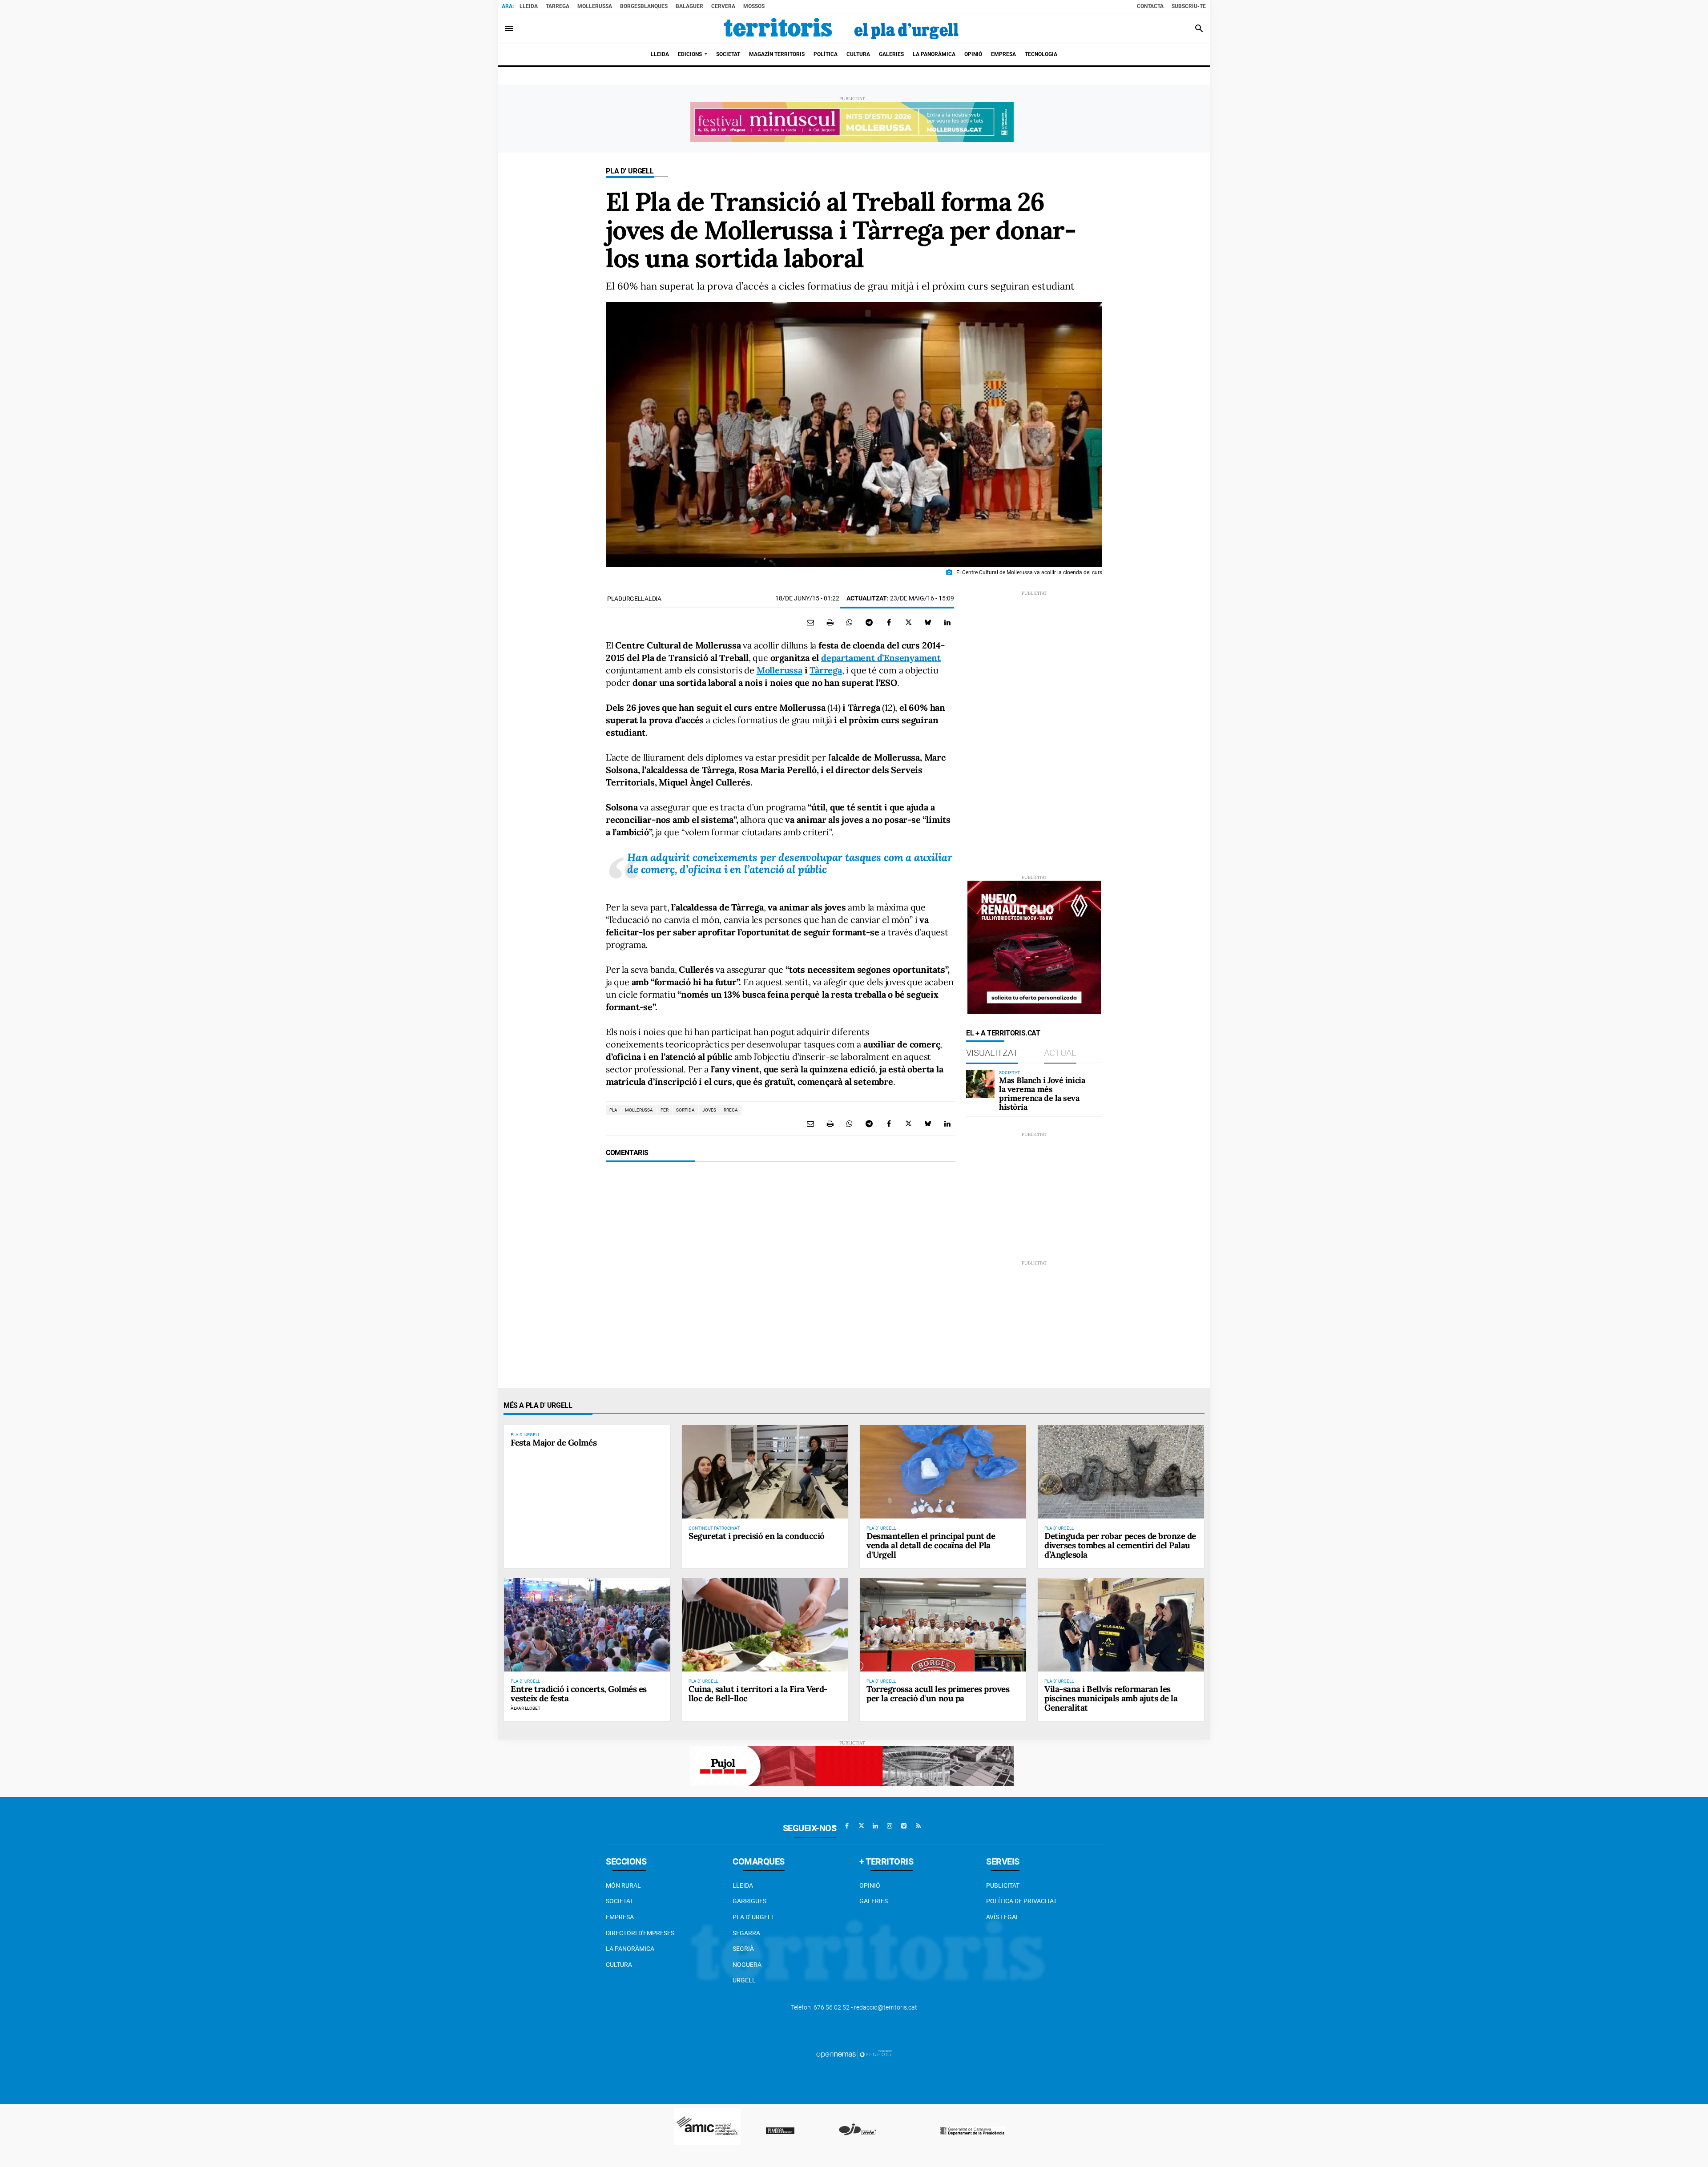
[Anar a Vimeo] (904, 1826)
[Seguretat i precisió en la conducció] (765, 1472)
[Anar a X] (861, 1826)
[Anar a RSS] (918, 1826)
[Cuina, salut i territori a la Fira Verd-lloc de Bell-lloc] (765, 1625)
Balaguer (689, 6)
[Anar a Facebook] (847, 1826)
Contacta (1150, 6)
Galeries (874, 1901)
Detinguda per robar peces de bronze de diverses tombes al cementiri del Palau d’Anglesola (1120, 1545)
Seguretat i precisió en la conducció (757, 1536)
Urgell (744, 1980)
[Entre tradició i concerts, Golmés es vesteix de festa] (587, 1625)
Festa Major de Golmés (554, 1442)
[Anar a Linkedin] (875, 1826)
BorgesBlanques (644, 6)
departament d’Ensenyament (881, 658)
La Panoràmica (630, 1949)
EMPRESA (620, 1917)
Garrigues (749, 1901)
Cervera (723, 6)
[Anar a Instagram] (890, 1826)
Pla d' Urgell (630, 171)
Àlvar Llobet (526, 1708)
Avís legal (1003, 1917)
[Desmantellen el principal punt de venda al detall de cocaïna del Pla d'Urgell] (943, 1472)
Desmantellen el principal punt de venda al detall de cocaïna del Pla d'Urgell (931, 1545)
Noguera (747, 1965)
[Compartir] (850, 622)
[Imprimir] (830, 622)
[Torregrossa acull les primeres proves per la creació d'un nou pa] (943, 1625)
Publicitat (1003, 1885)
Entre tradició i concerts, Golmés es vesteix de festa (579, 1694)
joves (709, 1110)
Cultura (619, 1965)
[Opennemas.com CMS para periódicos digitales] (854, 2054)
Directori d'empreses (640, 1933)
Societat (620, 1901)
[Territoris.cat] (842, 28)
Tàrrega (826, 670)
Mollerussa (595, 6)
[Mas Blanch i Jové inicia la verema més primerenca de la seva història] (980, 1084)
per (665, 1110)
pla (613, 1110)
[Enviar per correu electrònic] (810, 622)
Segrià (743, 1949)
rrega (731, 1110)
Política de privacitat (1021, 1901)
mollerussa (639, 1110)
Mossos (754, 6)
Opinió (870, 1885)
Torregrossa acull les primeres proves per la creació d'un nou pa (938, 1694)
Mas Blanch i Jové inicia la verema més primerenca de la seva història (1042, 1093)
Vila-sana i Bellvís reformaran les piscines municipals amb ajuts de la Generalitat (1111, 1698)
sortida (685, 1110)
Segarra (746, 1933)
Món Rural (623, 1885)
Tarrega (558, 6)
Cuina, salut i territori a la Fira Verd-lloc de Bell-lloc (758, 1694)
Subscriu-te (1189, 6)
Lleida (529, 6)
